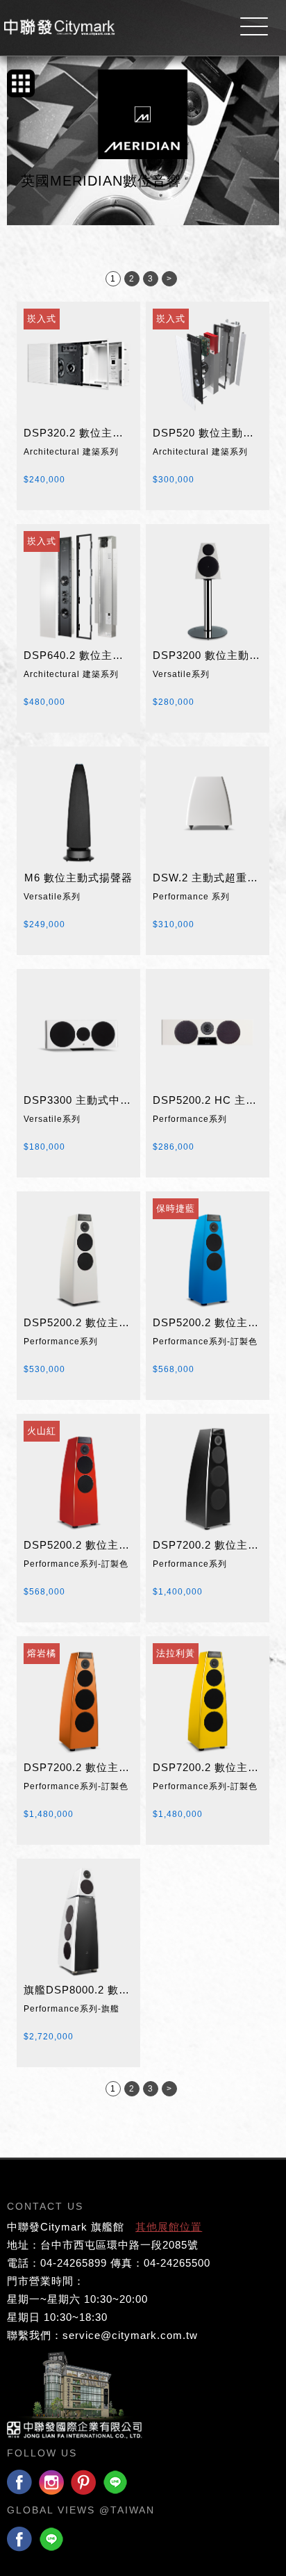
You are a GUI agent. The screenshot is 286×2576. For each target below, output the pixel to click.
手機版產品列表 (21, 83)
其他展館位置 (169, 2227)
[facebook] (19, 2483)
